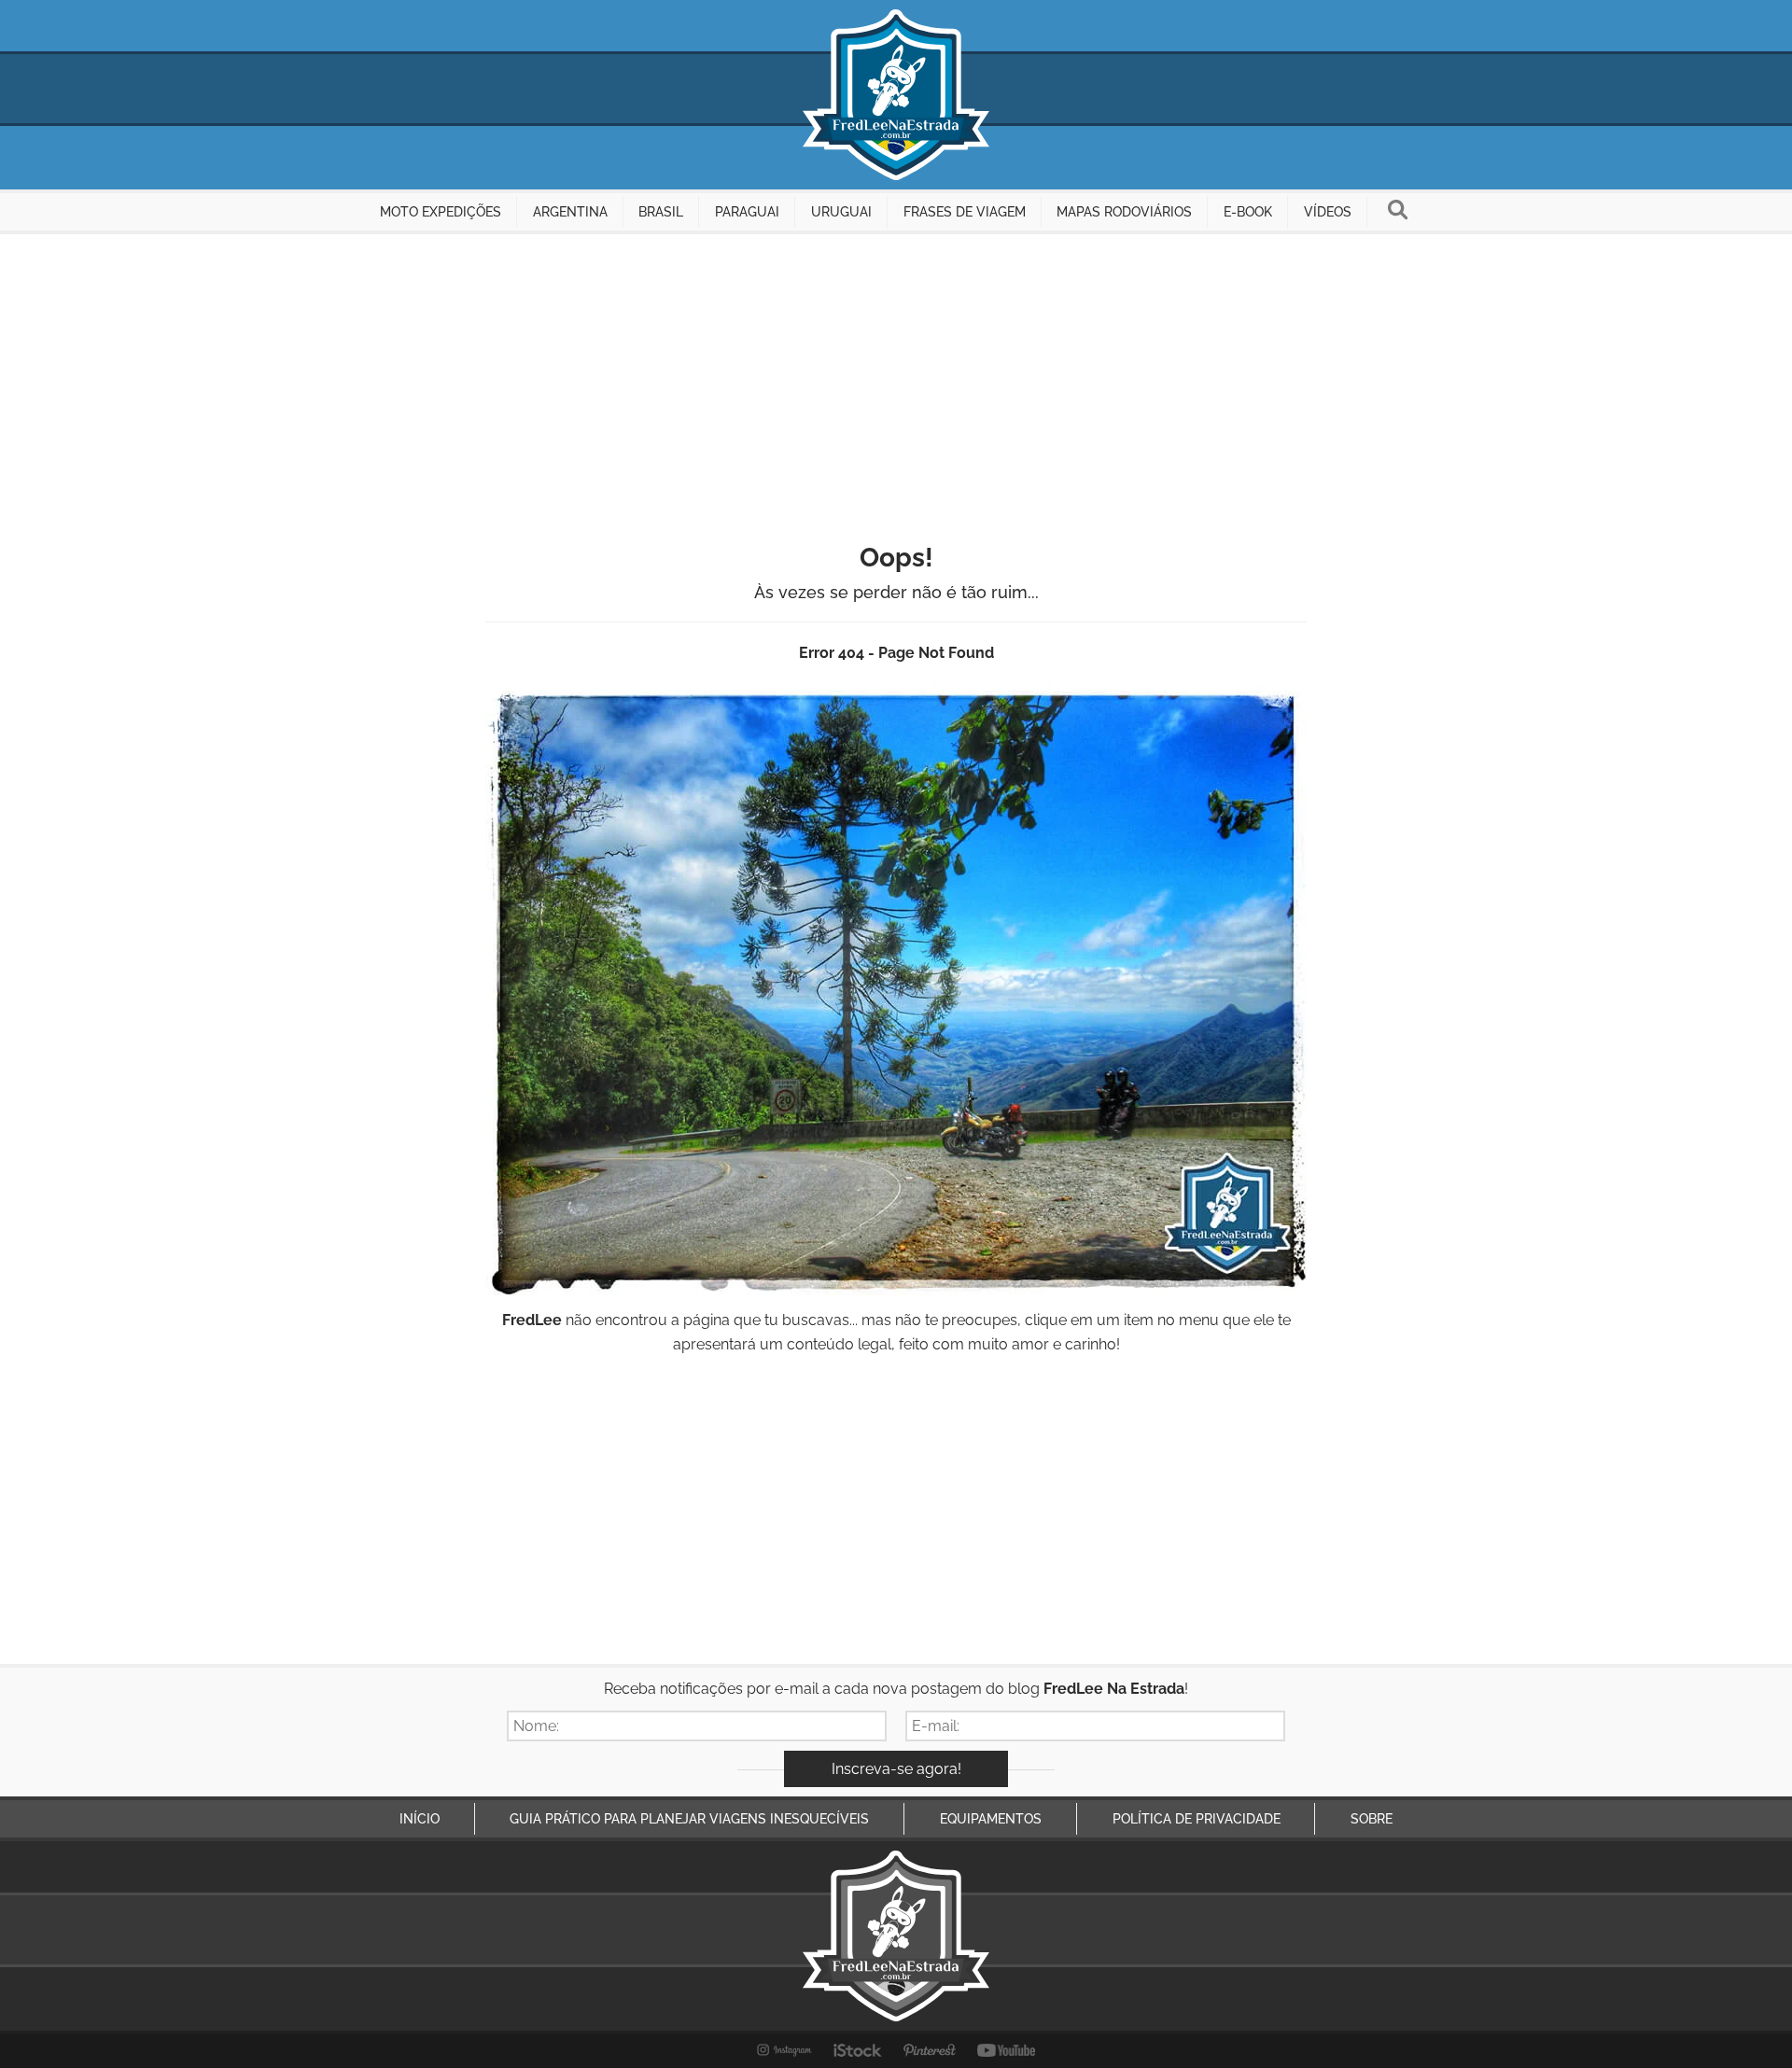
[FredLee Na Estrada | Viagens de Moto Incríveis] (896, 95)
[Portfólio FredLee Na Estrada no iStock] (858, 2050)
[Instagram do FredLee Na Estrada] (784, 2050)
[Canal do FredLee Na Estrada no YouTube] (1007, 2050)
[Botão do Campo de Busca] (1398, 212)
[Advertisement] (896, 374)
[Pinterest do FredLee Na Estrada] (930, 2050)
